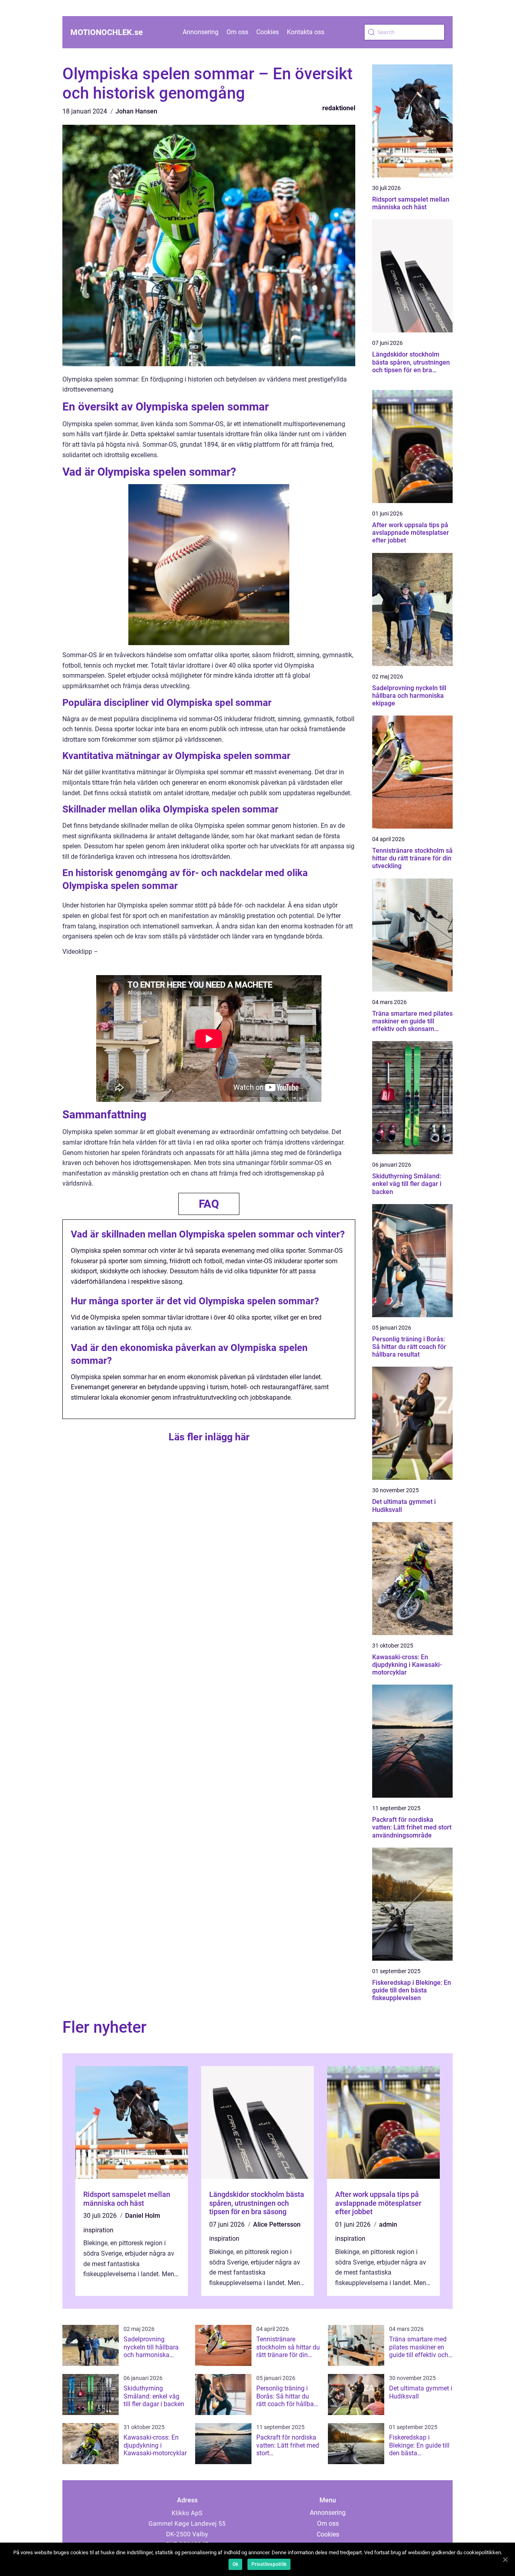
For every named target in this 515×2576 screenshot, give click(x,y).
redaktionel (339, 108)
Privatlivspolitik (269, 2564)
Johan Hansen (136, 111)
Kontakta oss (306, 32)
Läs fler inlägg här (209, 1437)
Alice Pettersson (277, 2224)
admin (388, 2224)
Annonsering (201, 32)
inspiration (98, 2230)
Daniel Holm (143, 2216)
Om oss (237, 32)
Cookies (268, 32)
